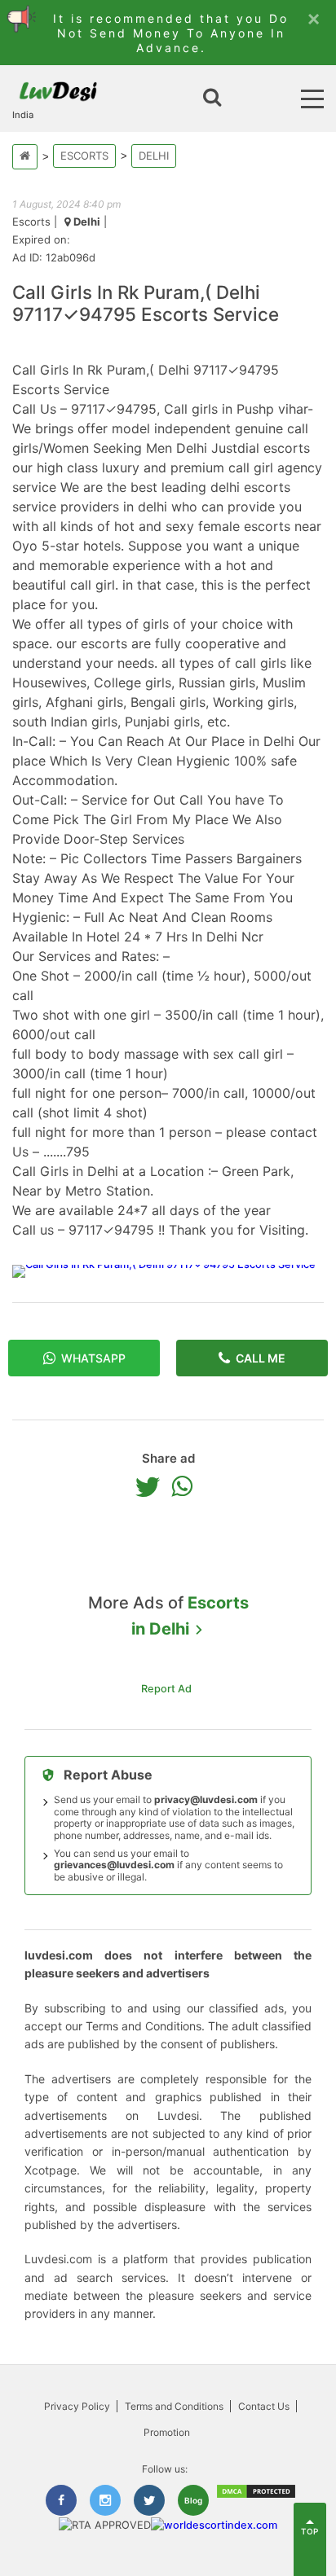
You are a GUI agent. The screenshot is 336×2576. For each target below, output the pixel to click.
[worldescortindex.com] (214, 2525)
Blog (193, 2500)
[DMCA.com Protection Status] (256, 2496)
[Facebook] (61, 2500)
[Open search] (212, 99)
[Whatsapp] (186, 1486)
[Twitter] (152, 1486)
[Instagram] (105, 2500)
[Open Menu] (312, 99)
